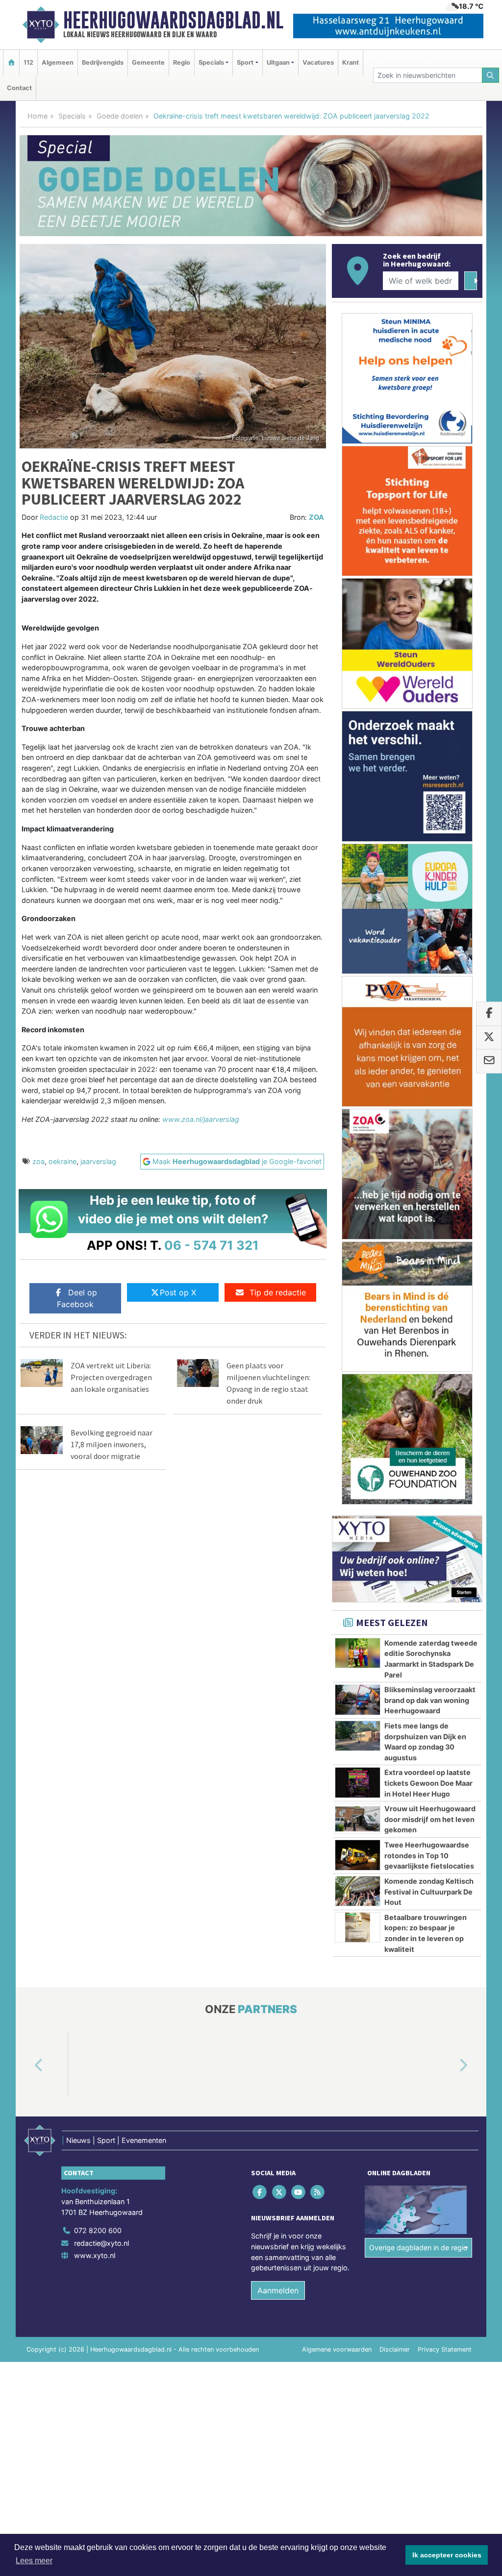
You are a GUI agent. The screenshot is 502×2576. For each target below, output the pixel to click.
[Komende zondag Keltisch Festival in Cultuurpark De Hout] (358, 1891)
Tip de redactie (278, 1292)
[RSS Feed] (318, 2192)
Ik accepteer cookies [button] (447, 2555)
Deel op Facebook (77, 1298)
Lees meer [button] (34, 2561)
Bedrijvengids (103, 62)
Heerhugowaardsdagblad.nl (173, 20)
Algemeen (58, 62)
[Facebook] (261, 2192)
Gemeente (148, 62)
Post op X (178, 1292)
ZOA (316, 517)
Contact (19, 88)
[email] (489, 1062)
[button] (27, 2066)
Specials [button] (211, 62)
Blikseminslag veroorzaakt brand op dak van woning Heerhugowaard (430, 1700)
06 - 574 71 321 (212, 1245)
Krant (351, 62)
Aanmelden (278, 2290)
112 (28, 62)
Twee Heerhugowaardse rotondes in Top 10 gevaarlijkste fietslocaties (429, 1855)
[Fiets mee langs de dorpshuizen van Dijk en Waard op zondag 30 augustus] (358, 1736)
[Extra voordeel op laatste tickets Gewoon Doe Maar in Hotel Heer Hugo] (358, 1782)
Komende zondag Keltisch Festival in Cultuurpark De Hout (429, 1892)
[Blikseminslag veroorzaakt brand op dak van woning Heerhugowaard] (358, 1700)
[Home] (11, 62)
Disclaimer (395, 2349)
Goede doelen (120, 116)
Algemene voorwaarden (337, 2349)
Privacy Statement (445, 2349)
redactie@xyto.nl (101, 2243)
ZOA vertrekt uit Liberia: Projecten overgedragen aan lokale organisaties (111, 1377)
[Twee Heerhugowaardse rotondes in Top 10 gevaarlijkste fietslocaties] (358, 1855)
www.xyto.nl (95, 2255)
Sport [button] (245, 62)
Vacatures (318, 62)
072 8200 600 (98, 2230)
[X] (280, 2192)
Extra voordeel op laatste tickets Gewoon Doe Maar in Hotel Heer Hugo (428, 1783)
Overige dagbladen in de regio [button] (418, 2248)
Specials (72, 116)
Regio (182, 62)
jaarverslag (98, 1161)
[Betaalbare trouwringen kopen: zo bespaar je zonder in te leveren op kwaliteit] (358, 1927)
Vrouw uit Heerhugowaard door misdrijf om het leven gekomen (430, 1819)
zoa (38, 1161)
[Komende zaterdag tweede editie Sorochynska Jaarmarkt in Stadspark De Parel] (358, 1653)
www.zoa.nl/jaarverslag (201, 1119)
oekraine (63, 1161)
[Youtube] (299, 2192)
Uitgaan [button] (278, 62)
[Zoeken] (491, 75)
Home (38, 116)
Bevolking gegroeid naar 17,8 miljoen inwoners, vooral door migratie (112, 1444)
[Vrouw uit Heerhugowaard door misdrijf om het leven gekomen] (358, 1819)
